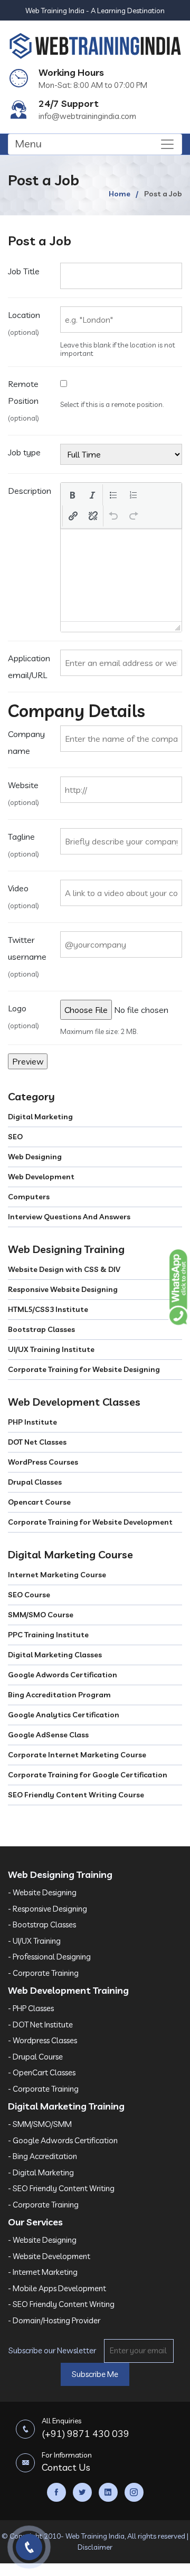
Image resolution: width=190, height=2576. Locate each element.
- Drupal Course (35, 2057)
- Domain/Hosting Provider (54, 2320)
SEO (15, 1137)
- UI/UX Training (34, 1941)
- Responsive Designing (47, 1909)
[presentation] (72, 495)
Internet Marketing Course (57, 1575)
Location (24, 323)
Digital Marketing (40, 1117)
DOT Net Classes (37, 1442)
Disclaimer (95, 2547)
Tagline (23, 845)
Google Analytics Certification (64, 1715)
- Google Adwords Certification (63, 2140)
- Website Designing (42, 1892)
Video (23, 896)
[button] (72, 495)
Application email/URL (29, 667)
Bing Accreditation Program (59, 1695)
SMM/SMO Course (41, 1615)
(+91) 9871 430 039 (85, 2428)
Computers (29, 1197)
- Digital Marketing (41, 2172)
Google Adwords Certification (63, 1675)
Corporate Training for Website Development (90, 1522)
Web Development (41, 1177)
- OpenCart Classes (42, 2072)
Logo (23, 1016)
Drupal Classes (35, 1482)
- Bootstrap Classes (42, 1924)
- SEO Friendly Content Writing (61, 2188)
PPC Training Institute (48, 1635)
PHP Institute (32, 1422)
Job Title (24, 271)
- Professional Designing (49, 1957)
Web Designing (35, 1157)
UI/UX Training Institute (51, 1349)
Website (23, 793)
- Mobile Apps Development (57, 2288)
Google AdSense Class (48, 1735)
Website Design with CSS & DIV (64, 1269)
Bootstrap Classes (41, 1329)
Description (30, 491)
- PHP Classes (31, 2008)
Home (120, 194)
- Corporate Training (43, 1973)
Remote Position (23, 400)
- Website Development (49, 2256)
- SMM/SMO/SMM (40, 2124)
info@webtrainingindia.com (87, 116)
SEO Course (29, 1595)
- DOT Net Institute (40, 2025)
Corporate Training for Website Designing (84, 1369)
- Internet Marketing (43, 2272)
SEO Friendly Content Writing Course (76, 1795)
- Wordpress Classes (42, 2040)
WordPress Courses (43, 1462)
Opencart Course (39, 1502)
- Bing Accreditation (42, 2156)
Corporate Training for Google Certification (88, 1775)
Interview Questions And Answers (69, 1217)
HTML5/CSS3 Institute (48, 1309)
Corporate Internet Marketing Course (77, 1755)
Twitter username (27, 956)
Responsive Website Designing (63, 1289)
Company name (26, 742)
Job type (24, 452)
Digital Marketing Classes (55, 1655)
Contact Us (67, 2462)
